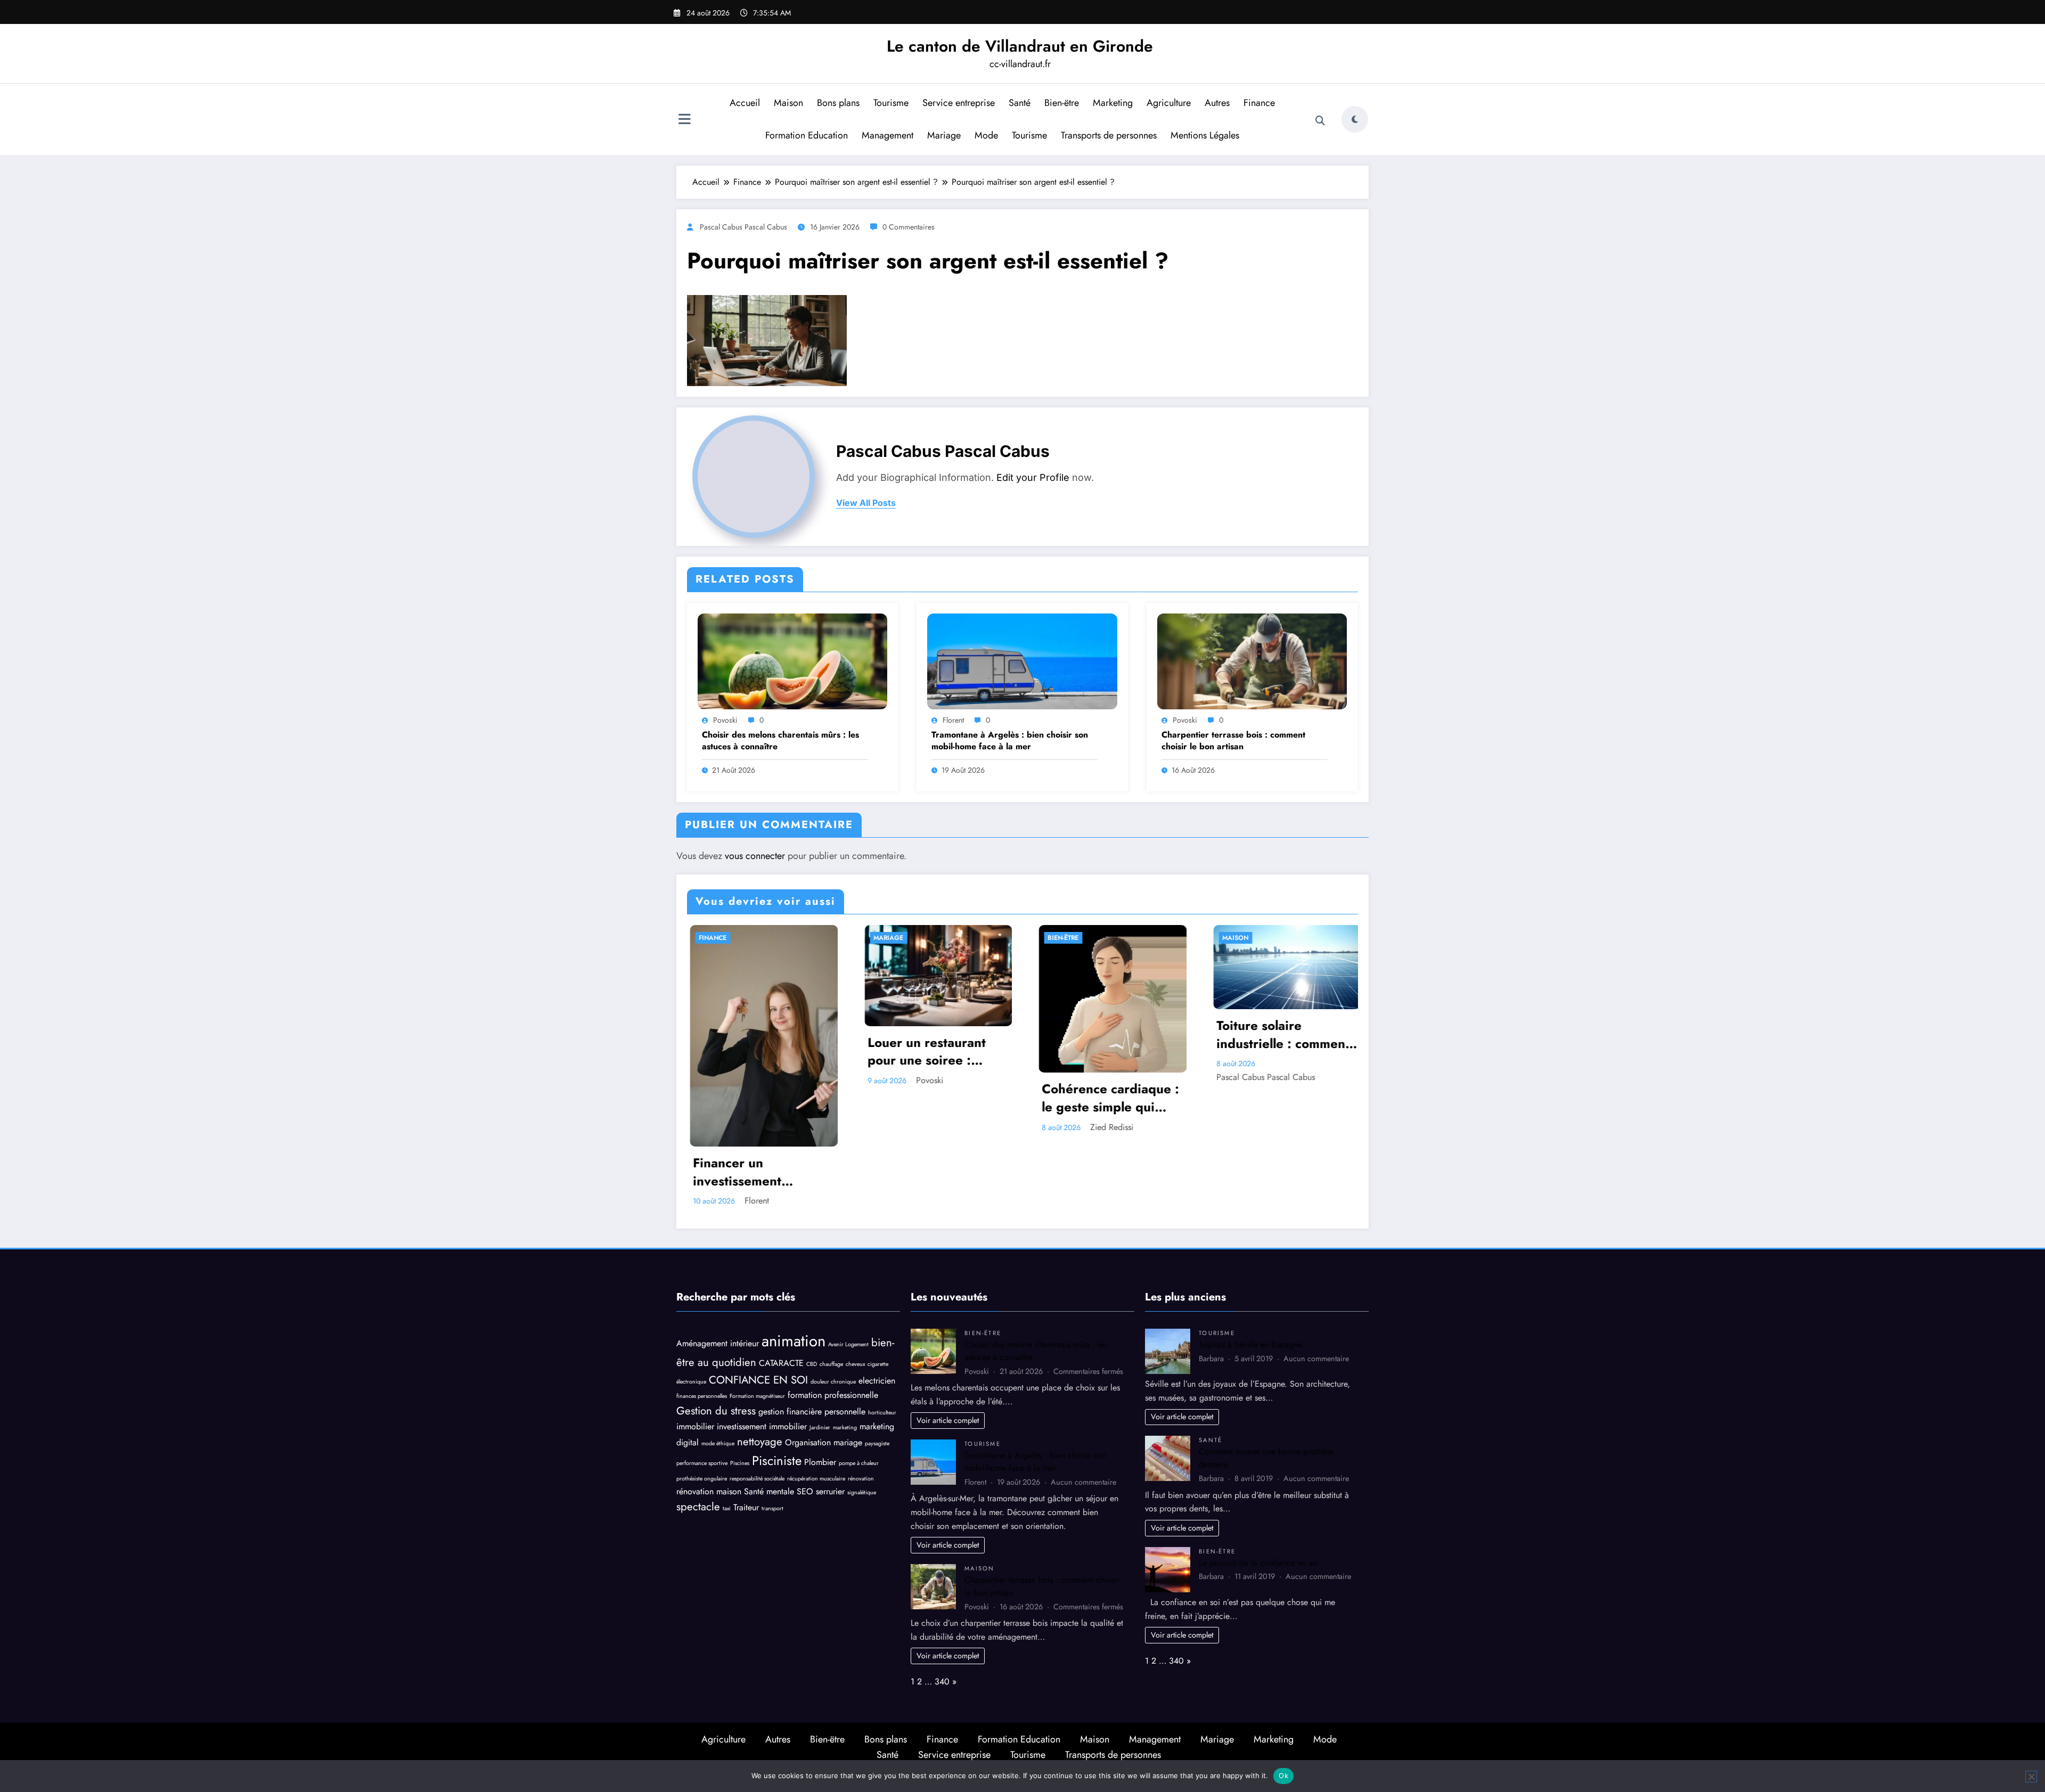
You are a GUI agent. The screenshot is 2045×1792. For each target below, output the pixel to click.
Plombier (820, 1462)
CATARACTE (781, 1363)
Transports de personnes (1109, 135)
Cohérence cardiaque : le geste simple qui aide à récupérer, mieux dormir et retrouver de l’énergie (1108, 1098)
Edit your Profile (1033, 477)
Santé (1020, 103)
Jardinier (820, 1427)
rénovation (861, 1479)
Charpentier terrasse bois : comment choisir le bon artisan (1233, 741)
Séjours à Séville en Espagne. (1251, 1344)
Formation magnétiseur (757, 1396)
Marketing (1113, 103)
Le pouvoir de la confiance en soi (1259, 1563)
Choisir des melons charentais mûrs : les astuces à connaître (780, 741)
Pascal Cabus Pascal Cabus (743, 227)
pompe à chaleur (859, 1463)
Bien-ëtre (1062, 103)
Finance (1259, 103)
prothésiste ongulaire (702, 1479)
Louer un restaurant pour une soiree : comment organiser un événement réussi (932, 1052)
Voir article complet (948, 1420)
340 (942, 1681)
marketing (845, 1427)
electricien (877, 1381)
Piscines (740, 1463)
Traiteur (746, 1507)
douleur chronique (833, 1382)
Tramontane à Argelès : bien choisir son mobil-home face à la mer (1010, 741)
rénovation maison (709, 1491)
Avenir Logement (848, 1344)
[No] (2031, 1777)
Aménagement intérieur (718, 1343)
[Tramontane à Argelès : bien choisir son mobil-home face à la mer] (1022, 661)
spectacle (698, 1507)
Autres (1217, 103)
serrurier (830, 1491)
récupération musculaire (816, 1479)
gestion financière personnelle (812, 1411)
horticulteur (882, 1413)
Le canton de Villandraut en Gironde (1020, 46)
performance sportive (702, 1463)
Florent (953, 720)
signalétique (862, 1492)
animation (794, 1341)
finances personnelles (702, 1396)
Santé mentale (769, 1491)
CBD (812, 1364)
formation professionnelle (833, 1395)
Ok (1283, 1775)
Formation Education (807, 135)
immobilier (695, 1426)
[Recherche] (1320, 121)
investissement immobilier (762, 1426)
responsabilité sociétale (757, 1479)
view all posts (866, 503)
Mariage (944, 135)
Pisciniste (777, 1460)
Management (887, 135)
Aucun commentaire (1083, 1482)
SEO (805, 1491)
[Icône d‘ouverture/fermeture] (684, 120)
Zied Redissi (1109, 1127)
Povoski (725, 720)
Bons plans (838, 103)
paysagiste (877, 1443)
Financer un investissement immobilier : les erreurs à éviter (760, 1172)
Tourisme (891, 103)
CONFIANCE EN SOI (758, 1380)
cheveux (855, 1364)
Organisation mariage (824, 1442)
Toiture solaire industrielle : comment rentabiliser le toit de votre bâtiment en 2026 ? (1280, 1034)
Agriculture (1169, 103)
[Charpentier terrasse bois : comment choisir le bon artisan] (1252, 661)
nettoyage (760, 1442)
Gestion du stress (716, 1411)
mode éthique (718, 1443)
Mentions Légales (1205, 135)
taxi (727, 1508)
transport (772, 1508)
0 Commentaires (909, 227)
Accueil (745, 103)
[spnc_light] (1355, 119)
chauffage (831, 1364)
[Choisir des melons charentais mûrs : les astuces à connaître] (792, 661)
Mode (986, 135)
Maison (788, 103)
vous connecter (755, 856)
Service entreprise (959, 103)
